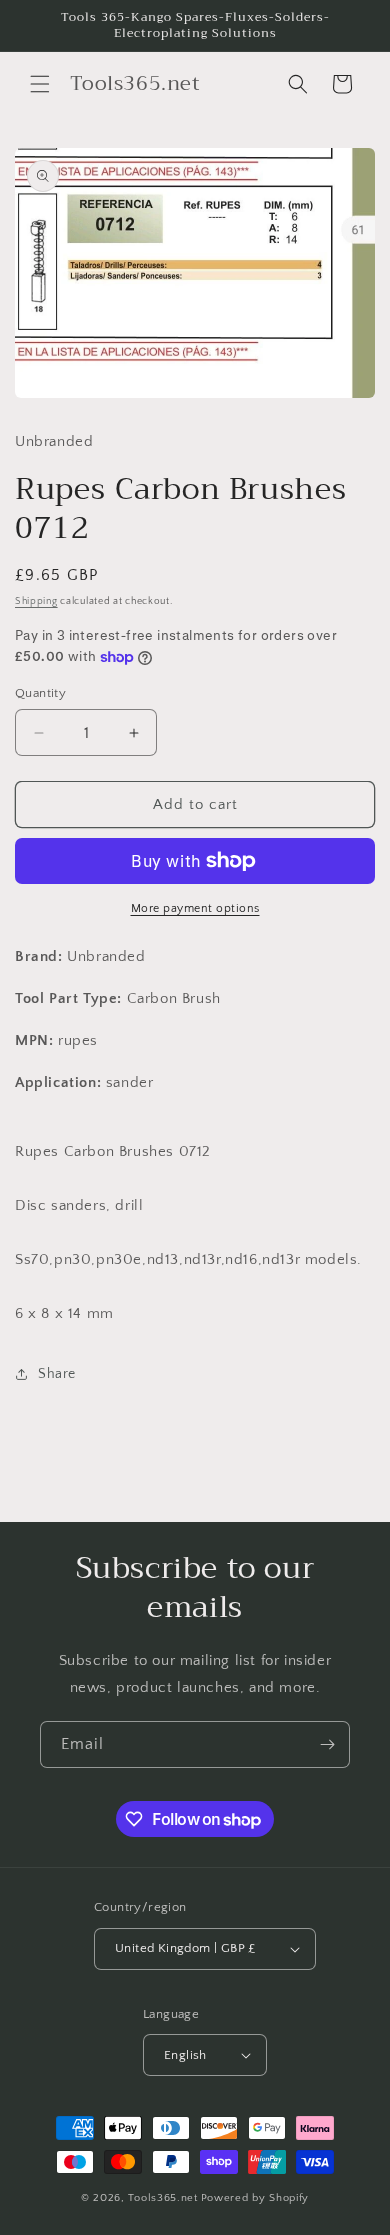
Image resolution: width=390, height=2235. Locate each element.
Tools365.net (162, 2198)
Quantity (40, 693)
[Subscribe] (327, 1744)
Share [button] (57, 1374)
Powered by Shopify (255, 2198)
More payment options (195, 908)
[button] (40, 84)
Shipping (36, 601)
